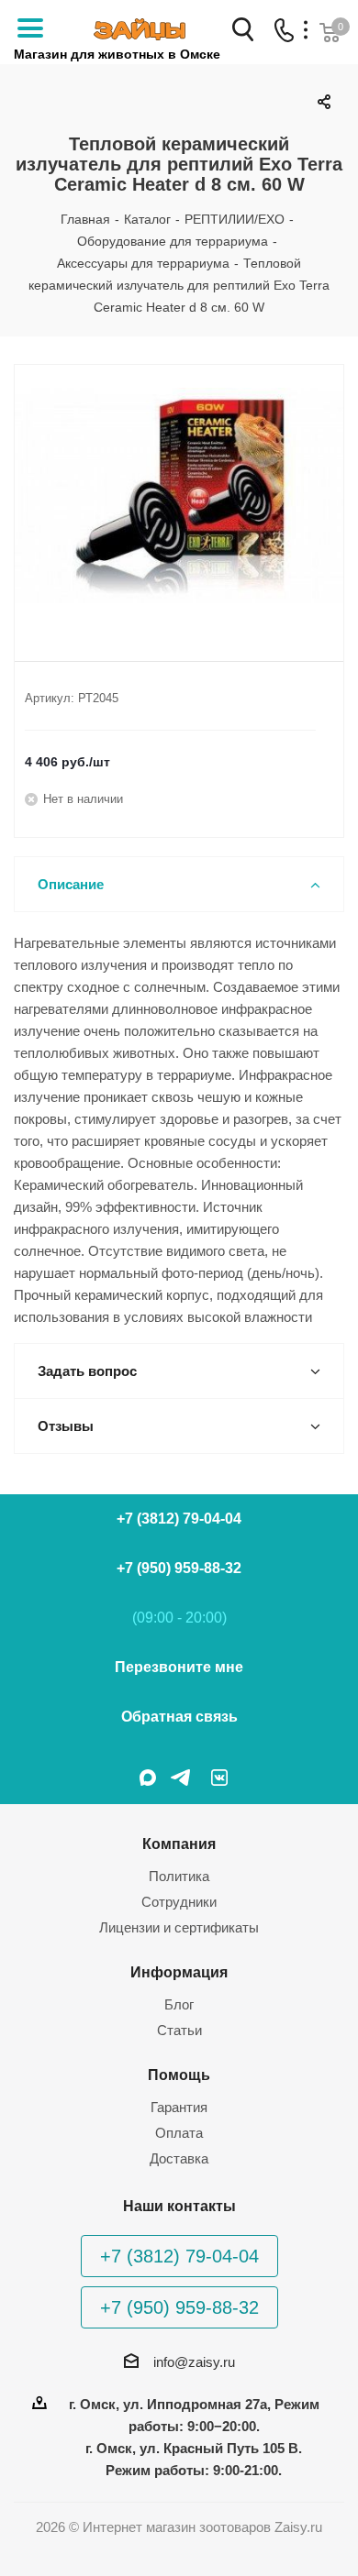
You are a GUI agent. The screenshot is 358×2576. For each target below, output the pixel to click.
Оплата (179, 2133)
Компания (179, 1844)
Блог (179, 2004)
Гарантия (179, 2107)
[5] (179, 498)
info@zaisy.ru (194, 2362)
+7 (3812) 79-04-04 (179, 1519)
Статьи (179, 2030)
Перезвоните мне (179, 1667)
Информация (179, 1972)
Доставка (179, 2158)
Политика (179, 1876)
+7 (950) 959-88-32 (179, 1568)
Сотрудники (179, 1902)
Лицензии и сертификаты (179, 1927)
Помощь (179, 2075)
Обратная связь (179, 1717)
